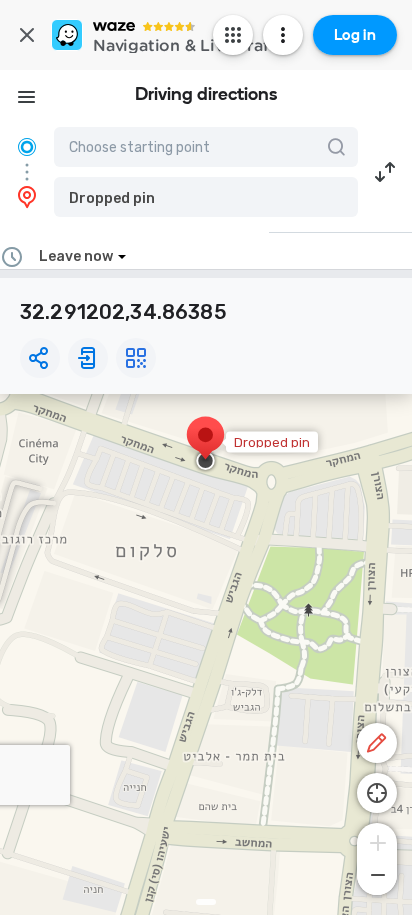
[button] (206, 197)
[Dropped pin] (205, 445)
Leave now (76, 256)
